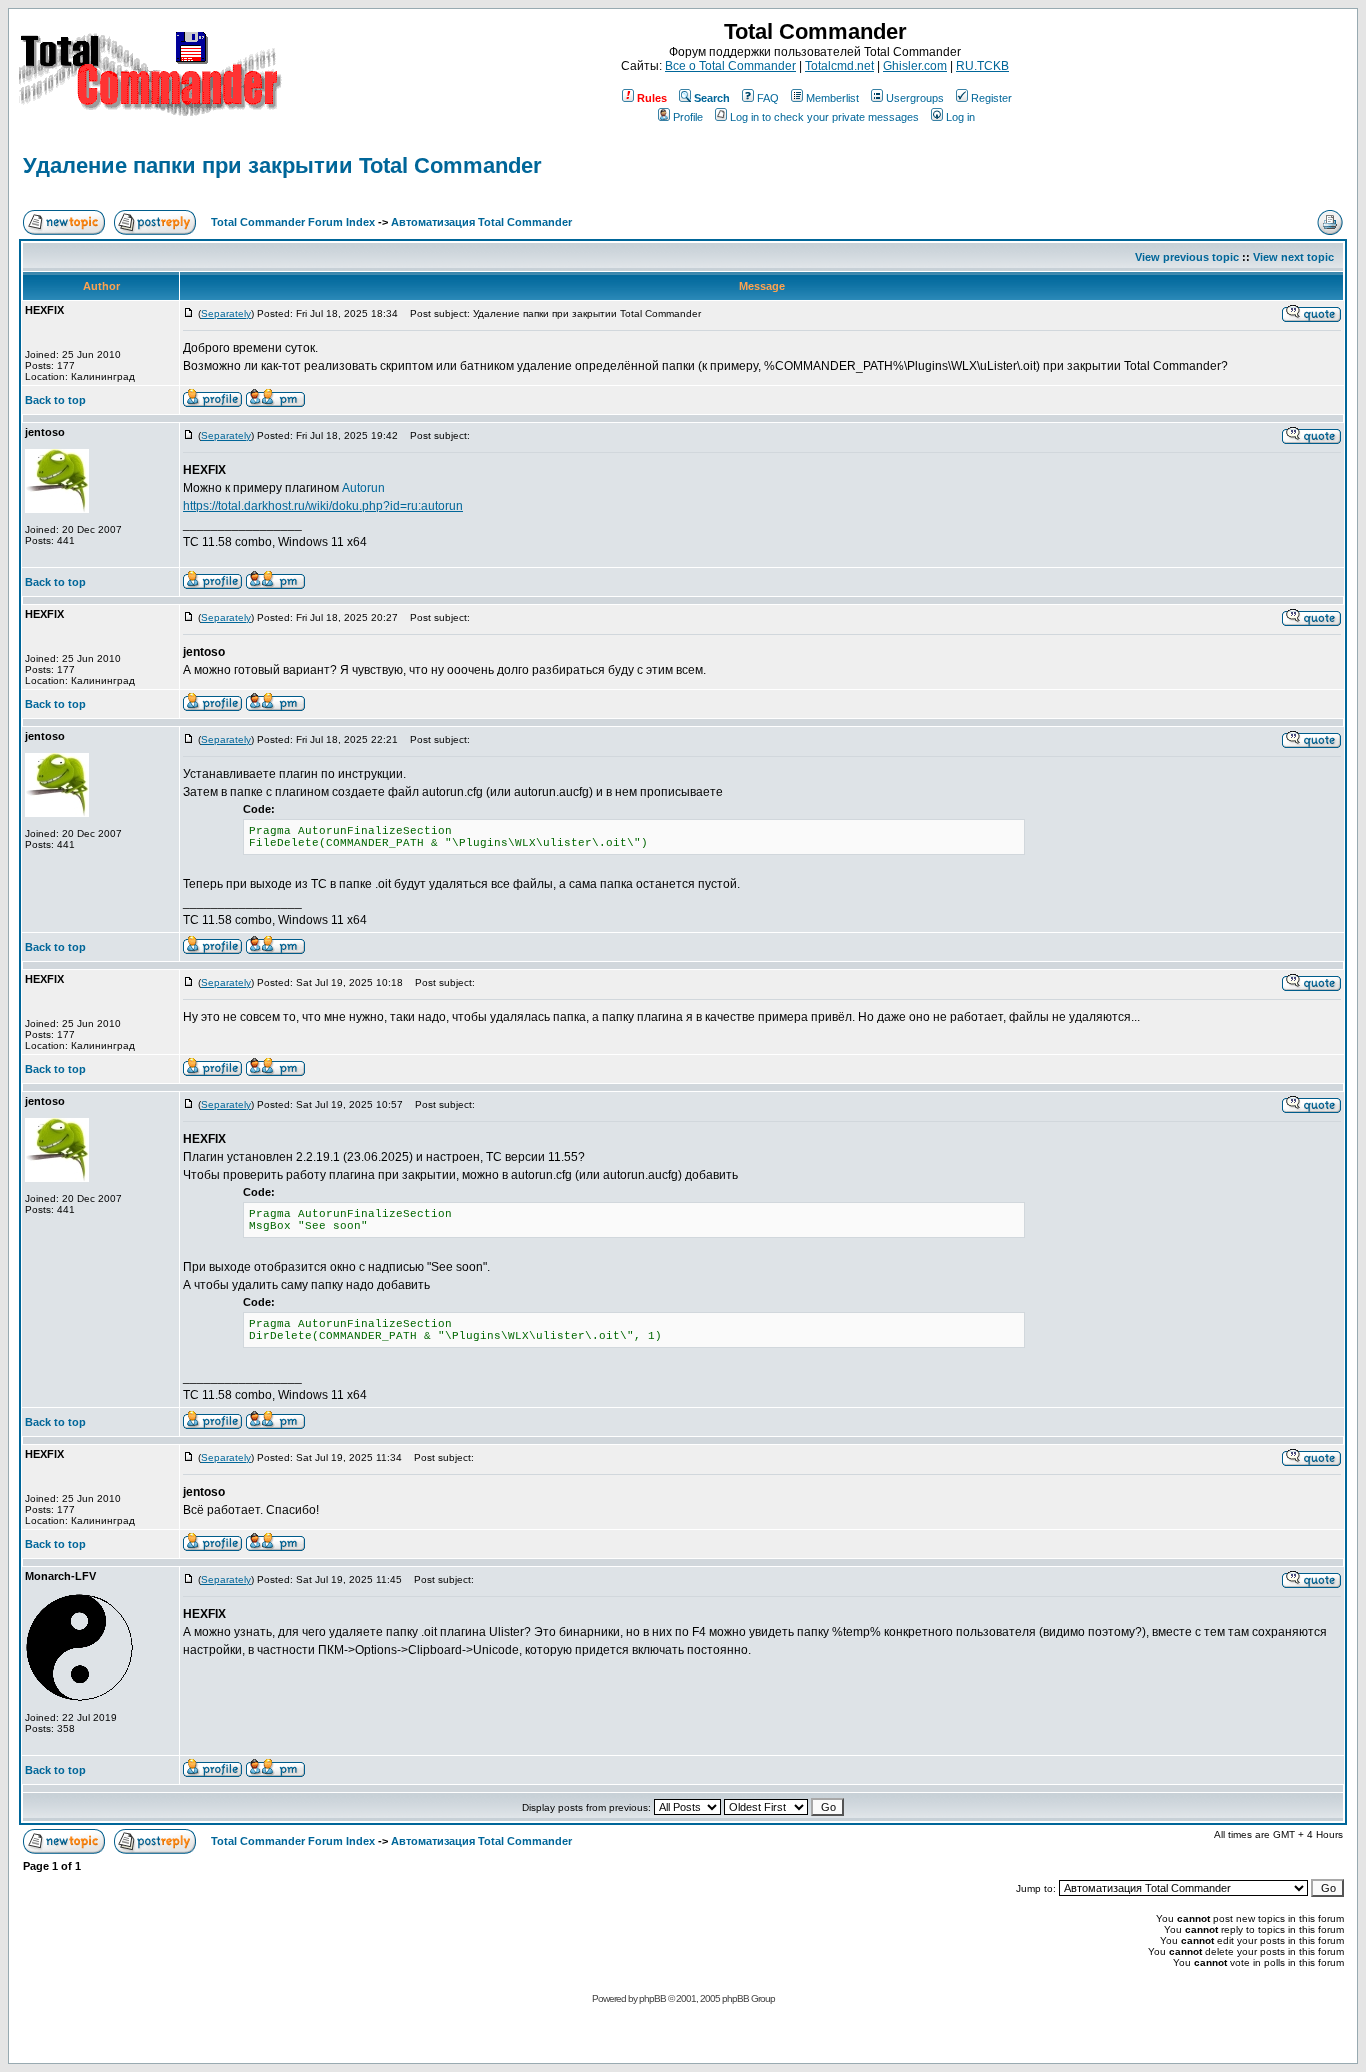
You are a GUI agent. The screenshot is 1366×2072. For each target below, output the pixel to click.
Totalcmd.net (839, 66)
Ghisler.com (915, 66)
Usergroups (915, 98)
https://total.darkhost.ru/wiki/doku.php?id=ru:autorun (323, 506)
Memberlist (832, 98)
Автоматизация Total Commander (481, 222)
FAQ (768, 98)
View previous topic (1187, 257)
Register (991, 98)
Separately (226, 313)
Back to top (55, 400)
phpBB (652, 1998)
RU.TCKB (982, 66)
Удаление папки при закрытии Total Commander (282, 165)
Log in (960, 117)
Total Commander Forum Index (293, 222)
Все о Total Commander (730, 66)
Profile (688, 117)
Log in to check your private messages (824, 117)
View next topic (1293, 257)
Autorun (363, 488)
